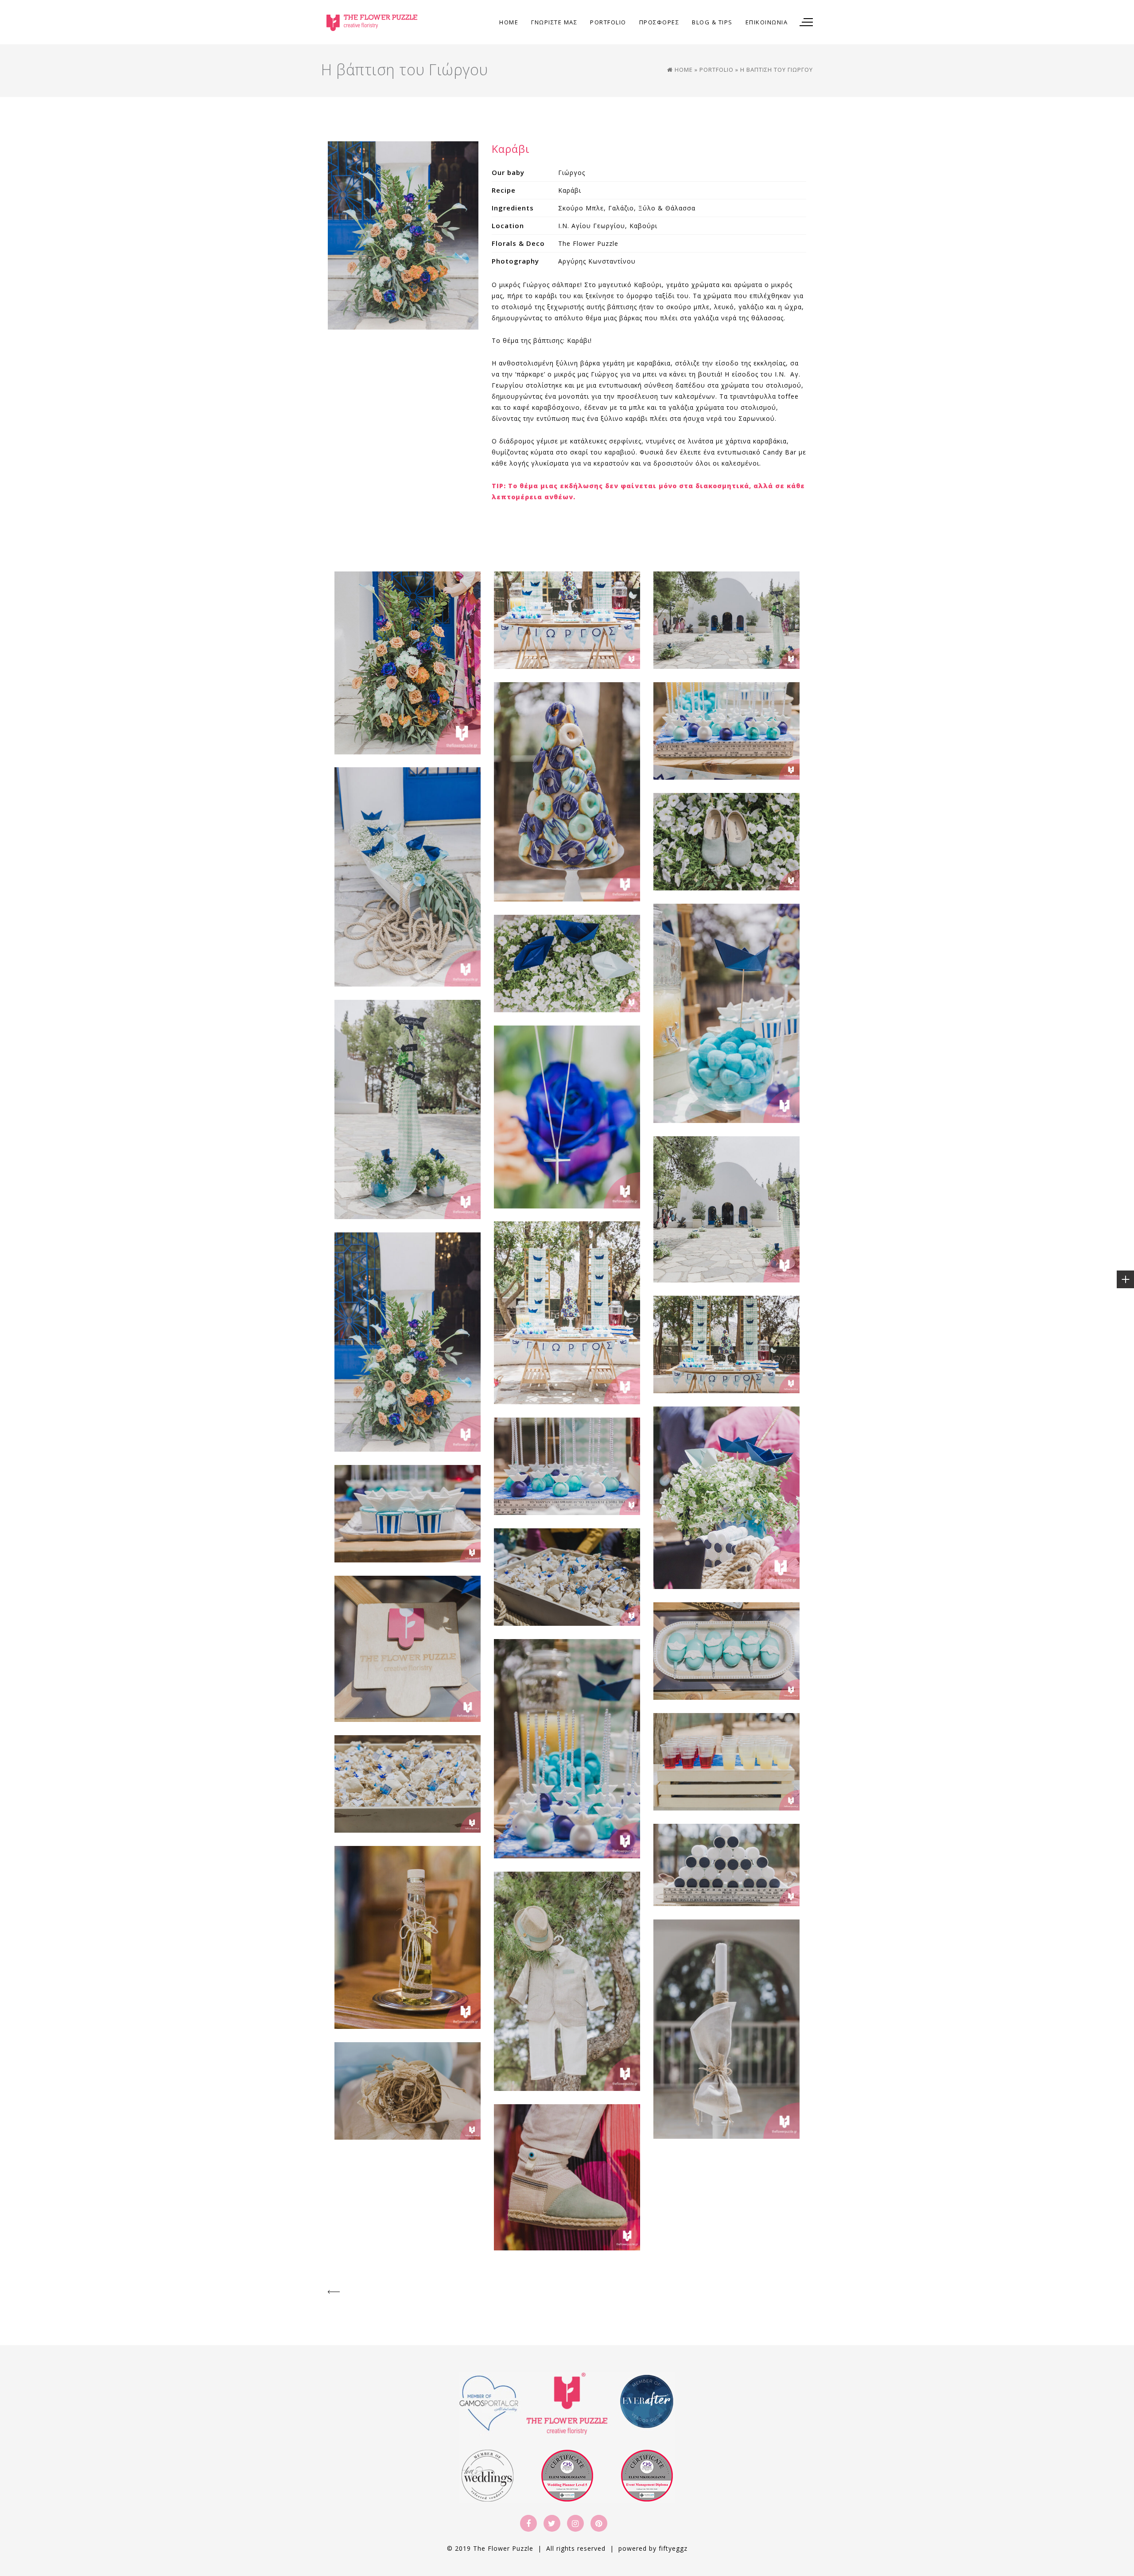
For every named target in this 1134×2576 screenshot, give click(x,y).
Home (509, 22)
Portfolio (717, 70)
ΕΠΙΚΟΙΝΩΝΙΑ (767, 22)
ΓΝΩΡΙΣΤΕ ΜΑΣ (554, 22)
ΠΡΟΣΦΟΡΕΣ (659, 22)
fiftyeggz (673, 2548)
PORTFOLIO (608, 22)
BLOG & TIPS (712, 22)
